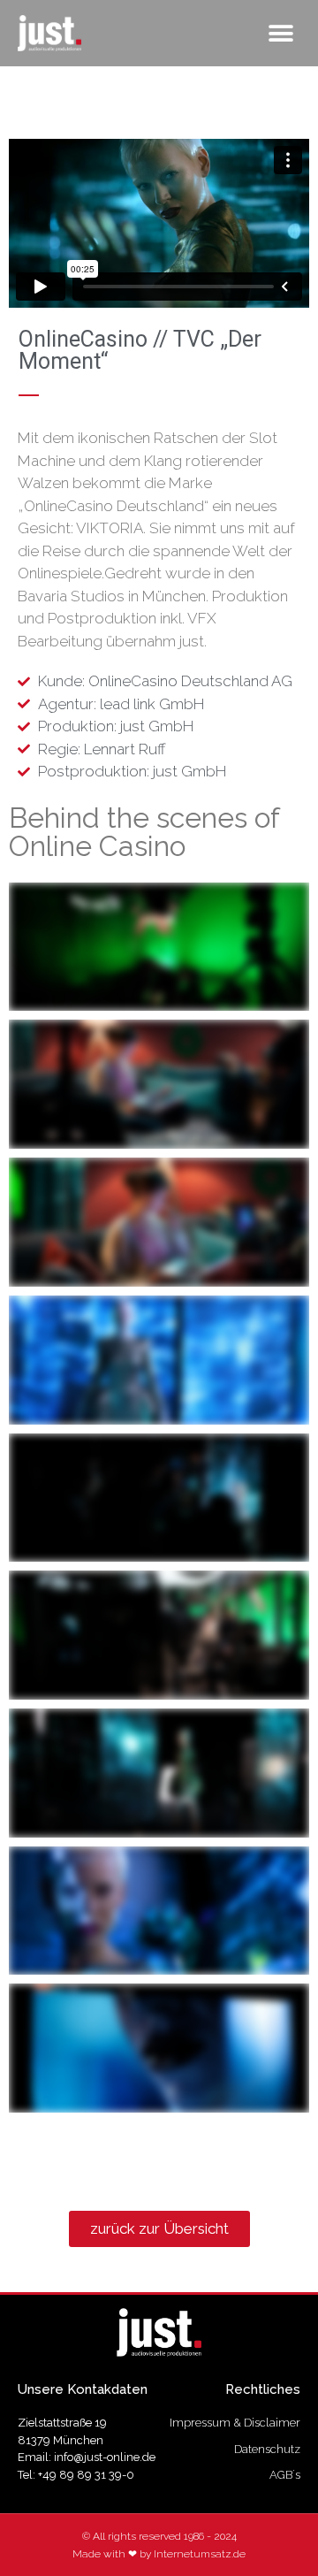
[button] (280, 33)
